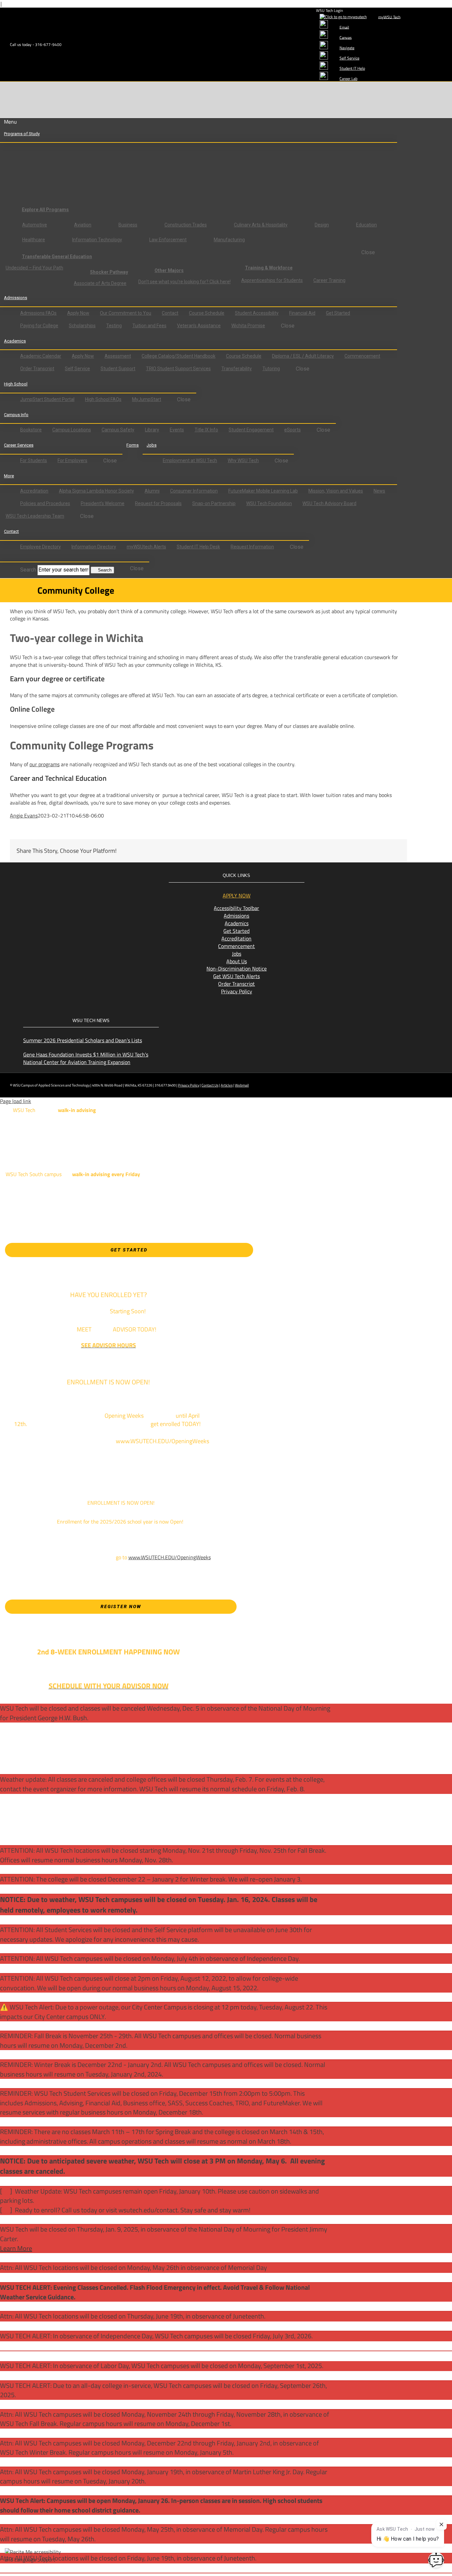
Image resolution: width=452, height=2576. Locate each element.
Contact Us (210, 1085)
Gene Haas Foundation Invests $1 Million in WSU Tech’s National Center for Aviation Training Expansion (86, 1058)
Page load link (16, 1101)
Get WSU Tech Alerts (236, 976)
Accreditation (236, 938)
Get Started (236, 931)
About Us (237, 961)
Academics (237, 923)
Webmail (242, 1085)
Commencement (236, 946)
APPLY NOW (237, 895)
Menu (10, 122)
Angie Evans (24, 815)
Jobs (237, 954)
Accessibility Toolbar (236, 908)
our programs (45, 764)
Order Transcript (236, 984)
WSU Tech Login (329, 10)
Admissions (236, 916)
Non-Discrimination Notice (237, 969)
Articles (227, 1085)
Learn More (16, 2248)
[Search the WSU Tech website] (10, 558)
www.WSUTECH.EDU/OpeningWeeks (170, 1557)
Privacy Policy (237, 991)
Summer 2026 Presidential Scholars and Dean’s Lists (83, 1040)
